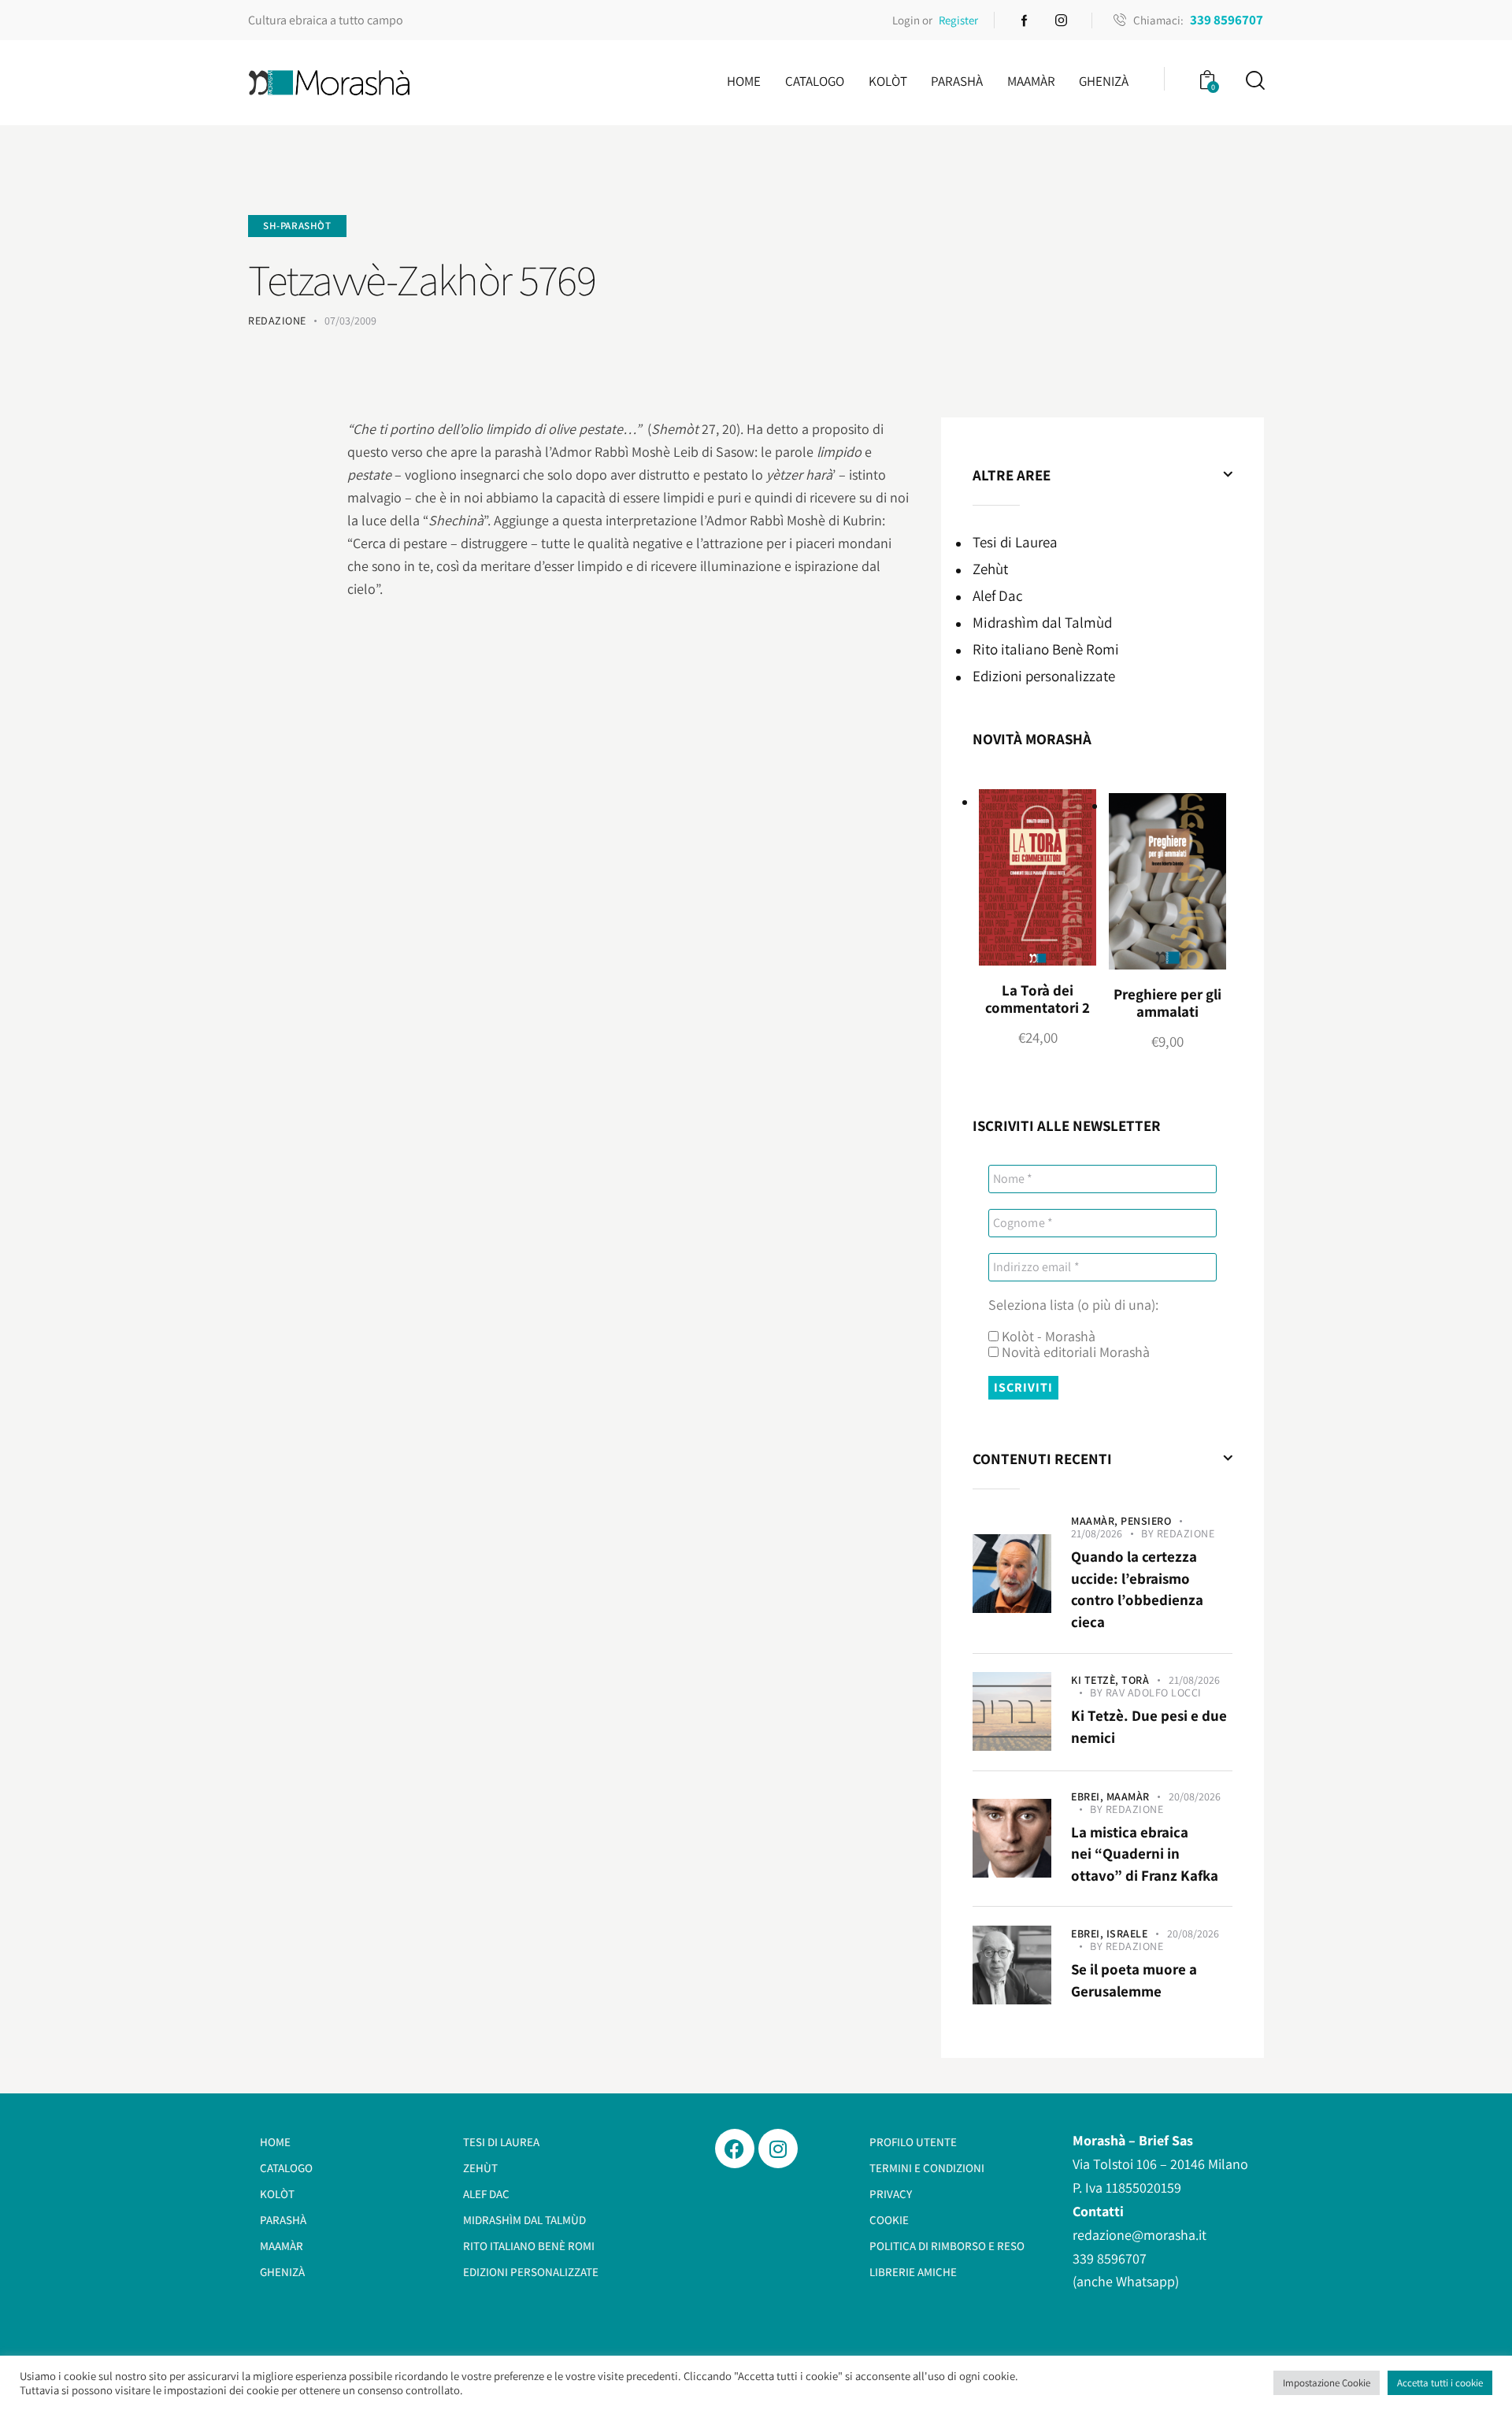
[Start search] (1254, 81)
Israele (1127, 1934)
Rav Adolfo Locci (1154, 1693)
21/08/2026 (1097, 1533)
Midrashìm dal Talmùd (1042, 622)
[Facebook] (735, 2149)
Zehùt (990, 569)
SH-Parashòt (297, 226)
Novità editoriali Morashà (1074, 1352)
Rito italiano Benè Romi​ (1046, 649)
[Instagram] (778, 2149)
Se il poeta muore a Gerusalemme (1134, 1980)
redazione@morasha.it (1140, 2235)
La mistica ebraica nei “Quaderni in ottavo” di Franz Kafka (1145, 1854)
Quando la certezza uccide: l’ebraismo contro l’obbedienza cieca (1137, 1589)
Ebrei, (1089, 1796)
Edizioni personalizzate (1044, 676)
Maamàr (1128, 1796)
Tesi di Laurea (1015, 542)
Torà (1135, 1680)
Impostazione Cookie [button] (1327, 2383)
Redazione (1186, 1533)
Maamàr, (1096, 1521)
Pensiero (1146, 1521)
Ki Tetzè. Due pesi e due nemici (1149, 1726)
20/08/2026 (1195, 1796)
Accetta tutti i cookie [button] (1440, 2383)
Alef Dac (998, 595)
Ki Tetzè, (1096, 1680)
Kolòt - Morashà (1047, 1337)
